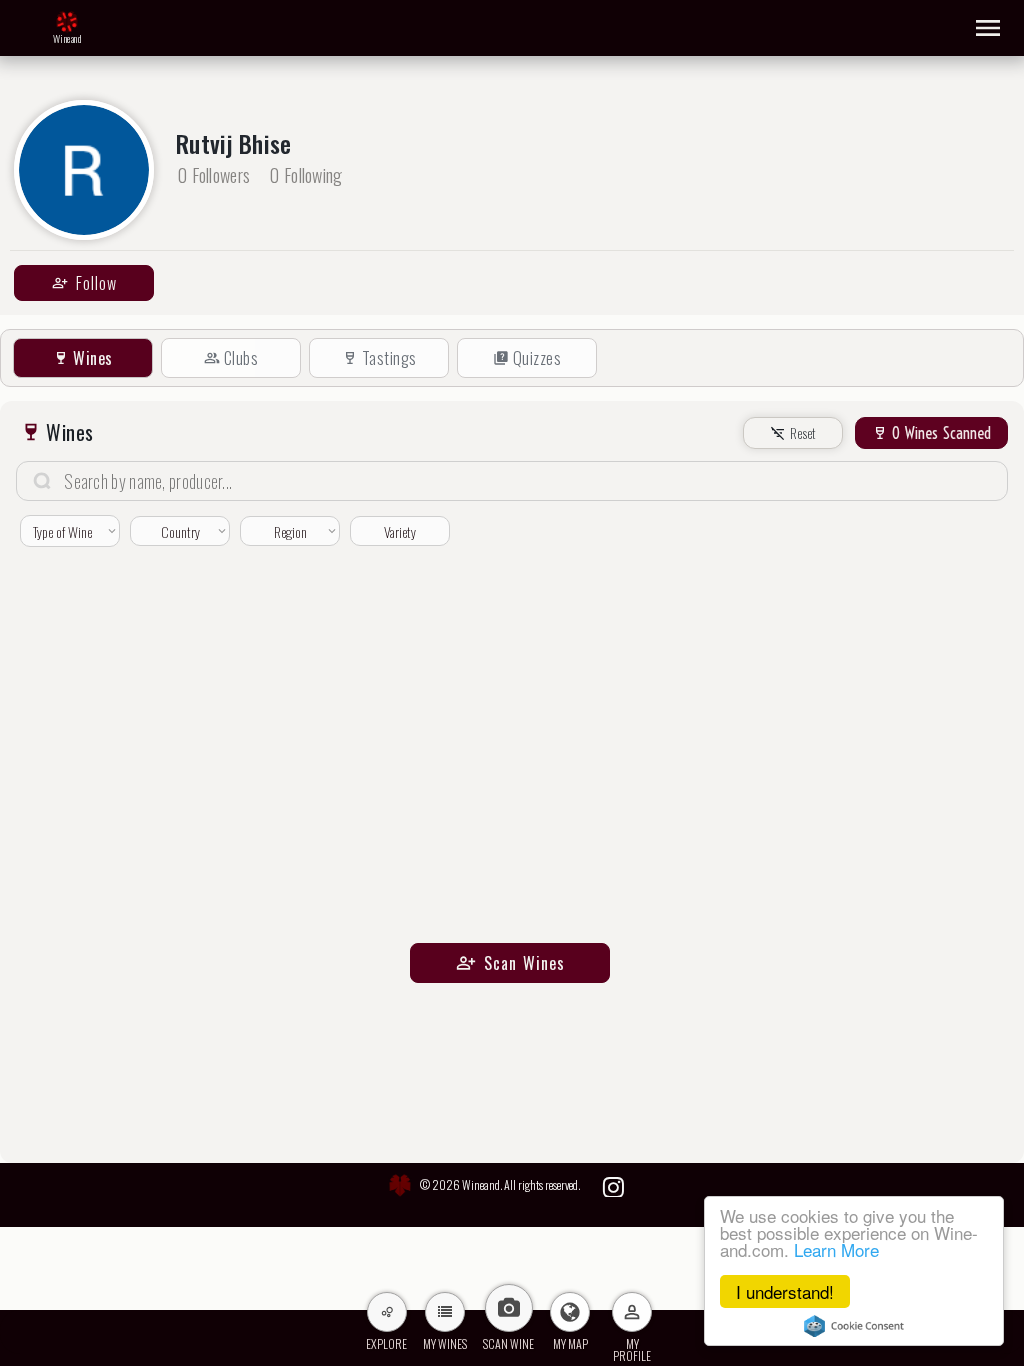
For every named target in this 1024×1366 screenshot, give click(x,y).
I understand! (785, 1291)
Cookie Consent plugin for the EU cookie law (854, 1326)
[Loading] (67, 22)
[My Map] (570, 1312)
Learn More (836, 1249)
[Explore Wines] (387, 1312)
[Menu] (988, 28)
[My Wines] (445, 1312)
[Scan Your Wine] (509, 1308)
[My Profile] (632, 1312)
